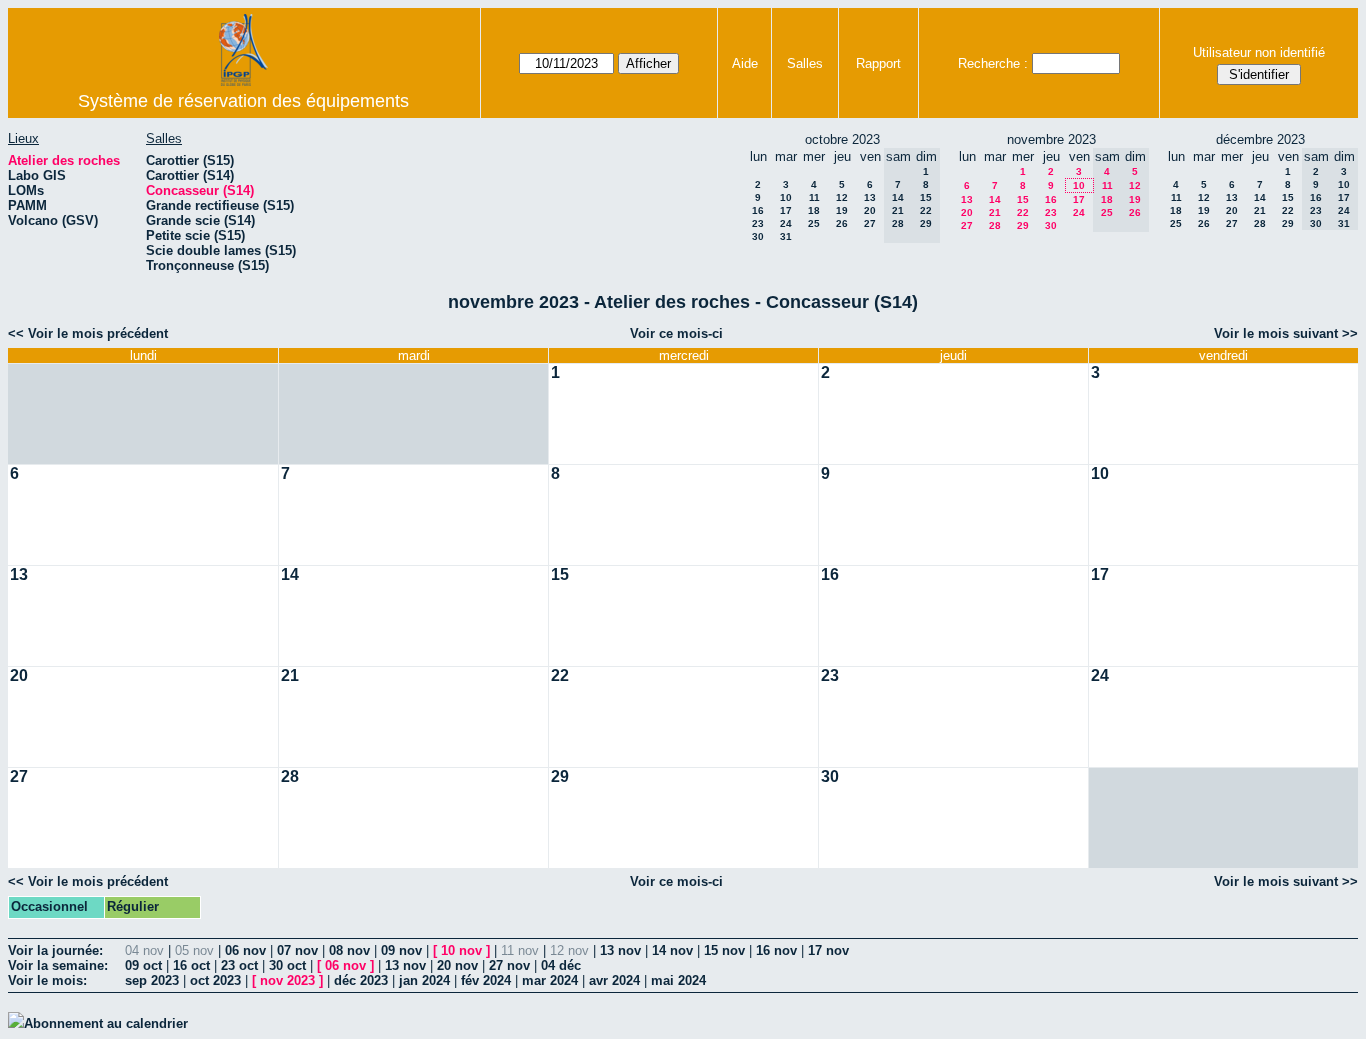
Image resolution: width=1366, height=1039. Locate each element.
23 (758, 223)
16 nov (776, 950)
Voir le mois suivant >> (1286, 333)
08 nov (349, 950)
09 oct (143, 965)
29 (1023, 225)
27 (870, 223)
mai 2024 (678, 980)
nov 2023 (287, 980)
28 (995, 225)
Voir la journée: (55, 950)
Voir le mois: (47, 980)
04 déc (561, 965)
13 (870, 197)
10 (786, 197)
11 (814, 197)
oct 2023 (215, 980)
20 (870, 210)
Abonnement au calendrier (106, 1023)
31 (786, 236)
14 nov (672, 950)
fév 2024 (486, 980)
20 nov (457, 965)
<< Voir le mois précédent (88, 333)
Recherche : (993, 63)
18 (814, 210)
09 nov (401, 950)
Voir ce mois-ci (676, 333)
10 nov (461, 950)
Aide (745, 63)
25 (814, 223)
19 (842, 210)
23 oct (239, 965)
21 (995, 212)
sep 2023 (152, 980)
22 (1023, 212)
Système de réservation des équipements (243, 101)
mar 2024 (550, 980)
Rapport (878, 63)
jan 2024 (424, 980)
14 (995, 199)
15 (1023, 199)
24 (786, 223)
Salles (805, 63)
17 (786, 210)
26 (842, 223)
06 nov (245, 950)
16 (758, 210)
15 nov (724, 950)
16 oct (191, 965)
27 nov (509, 965)
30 (758, 236)
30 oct (287, 965)
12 (842, 197)
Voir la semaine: (58, 965)
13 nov (620, 950)
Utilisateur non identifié (1259, 52)
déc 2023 (361, 980)
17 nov (828, 950)
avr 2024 (614, 980)
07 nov (297, 950)
